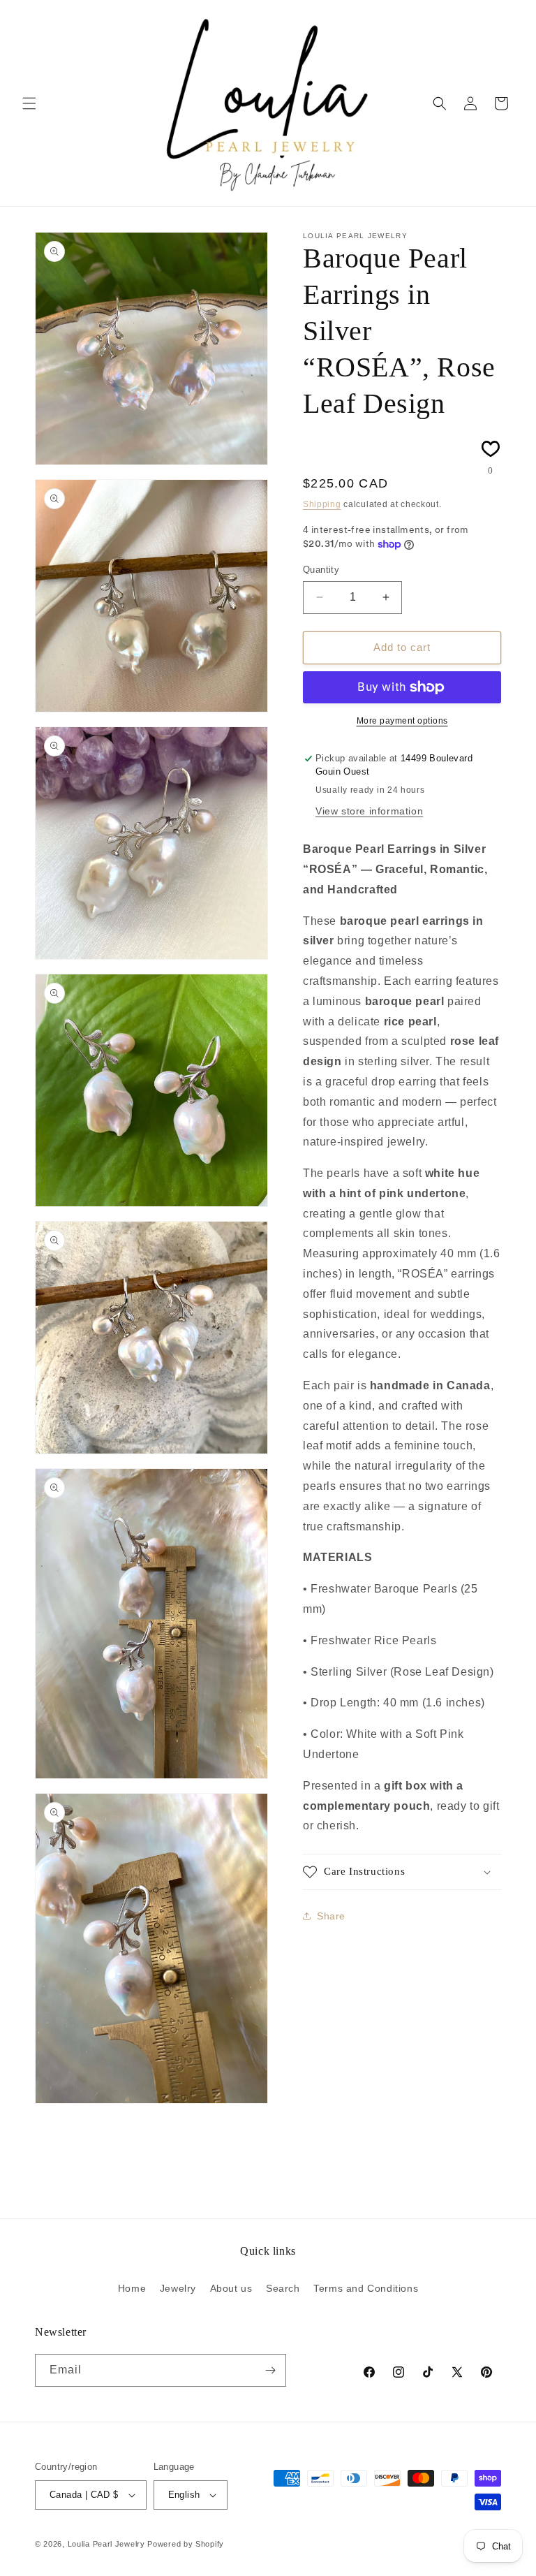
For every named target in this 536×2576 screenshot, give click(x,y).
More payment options (402, 721)
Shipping (322, 504)
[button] (29, 103)
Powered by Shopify (186, 2544)
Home (132, 2288)
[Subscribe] (270, 2370)
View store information (369, 811)
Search (283, 2288)
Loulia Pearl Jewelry (106, 2544)
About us (231, 2288)
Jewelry (178, 2288)
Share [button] (331, 1916)
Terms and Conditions (366, 2288)
